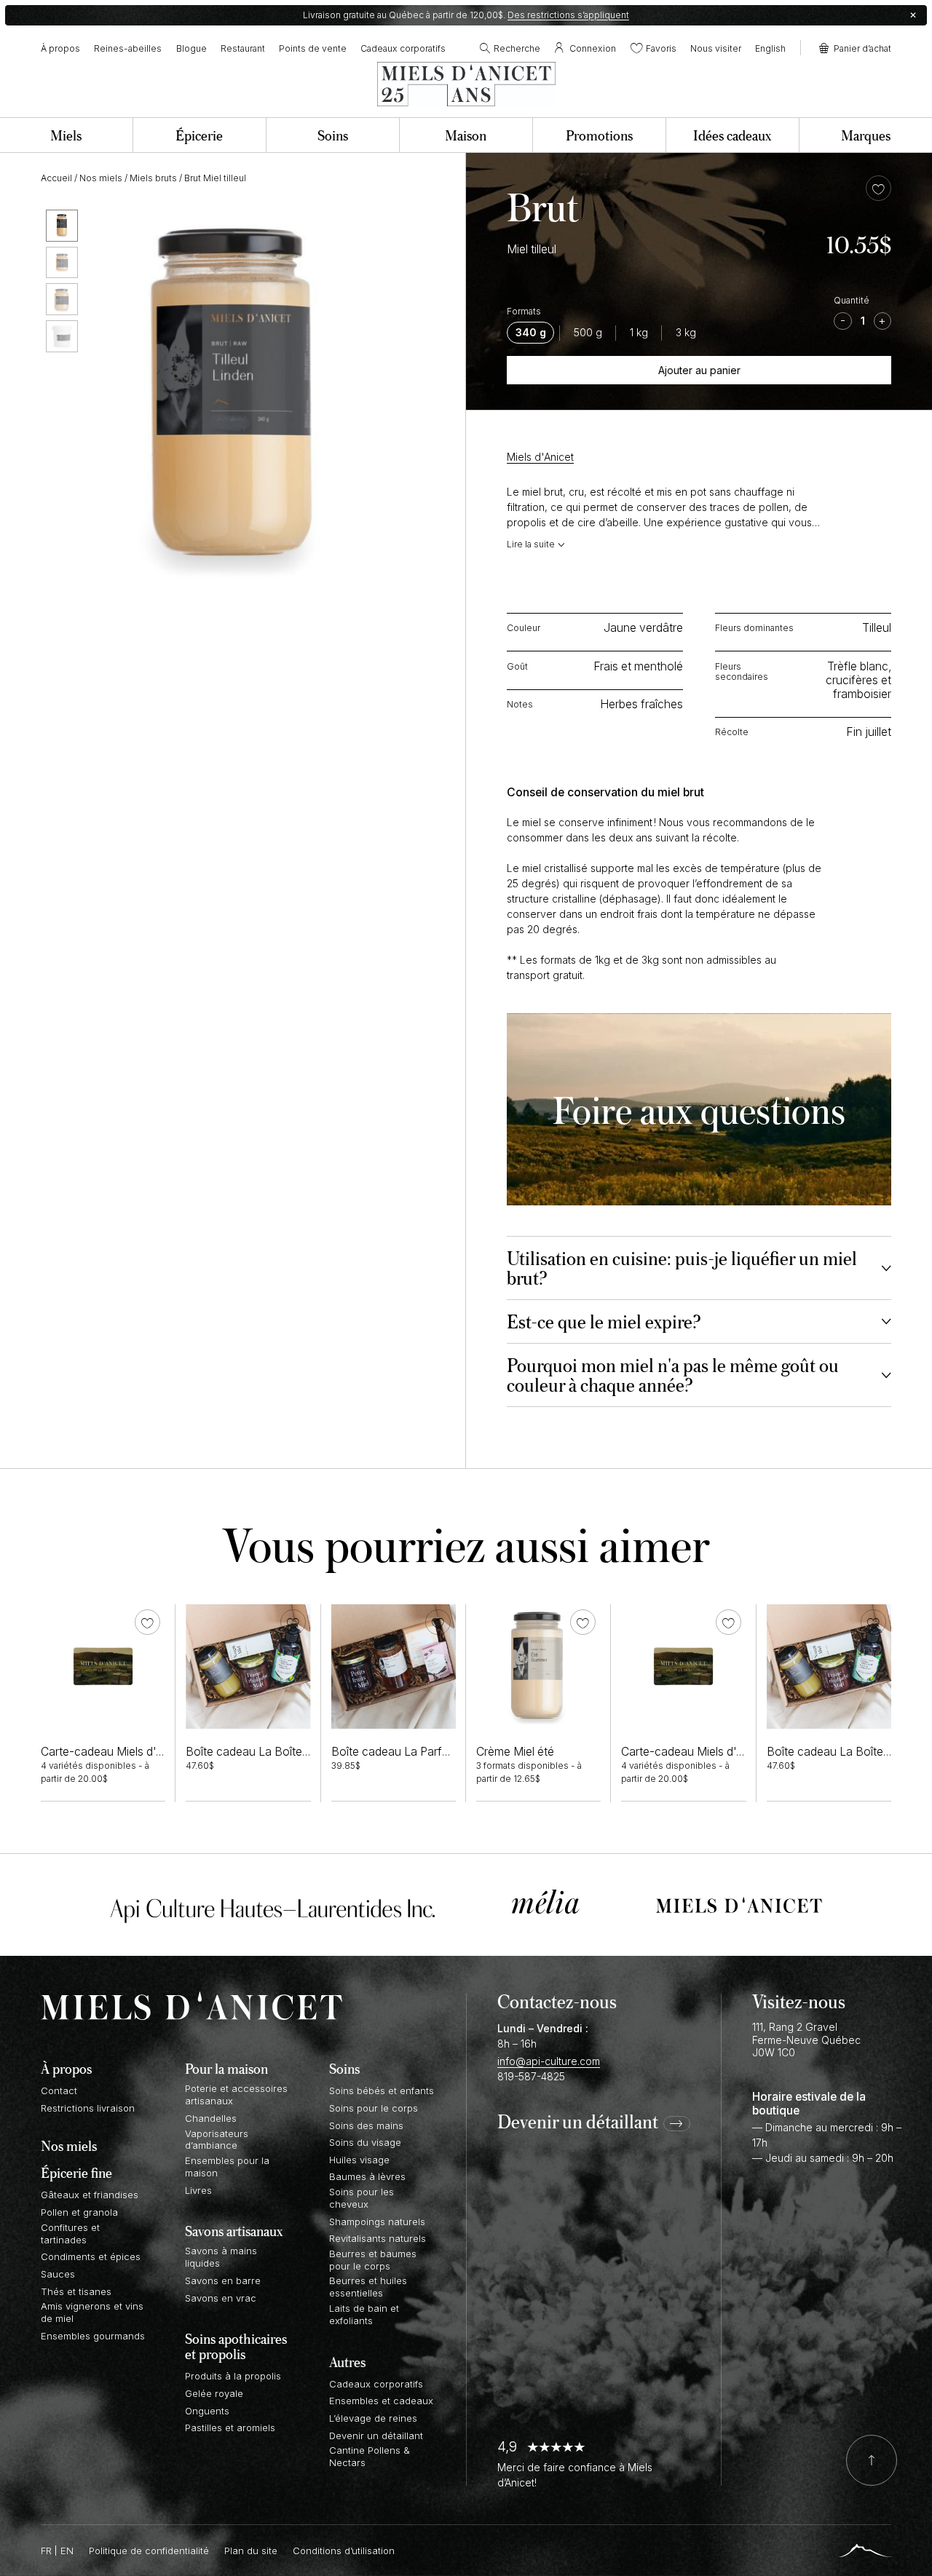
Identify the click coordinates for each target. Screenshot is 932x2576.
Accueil (56, 178)
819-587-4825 (531, 2076)
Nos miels (101, 178)
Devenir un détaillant (578, 2123)
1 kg (639, 333)
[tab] (699, 1268)
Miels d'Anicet (540, 457)
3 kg (686, 333)
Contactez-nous (557, 2001)
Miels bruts (153, 178)
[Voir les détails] (103, 1667)
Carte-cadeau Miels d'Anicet (115, 1752)
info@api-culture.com (549, 2061)
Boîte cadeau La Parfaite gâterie (415, 1752)
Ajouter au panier (699, 370)
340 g (531, 333)
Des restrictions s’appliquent (568, 15)
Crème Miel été (515, 1752)
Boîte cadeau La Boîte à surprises (273, 1752)
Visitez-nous (799, 2001)
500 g (588, 333)
